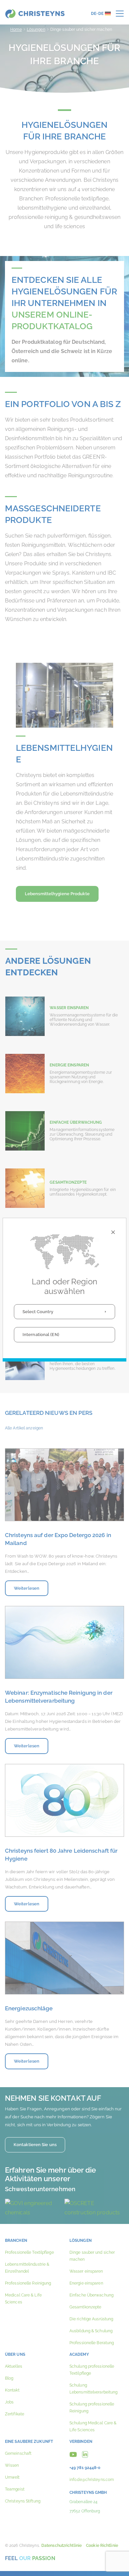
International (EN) (41, 1335)
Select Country (38, 1312)
